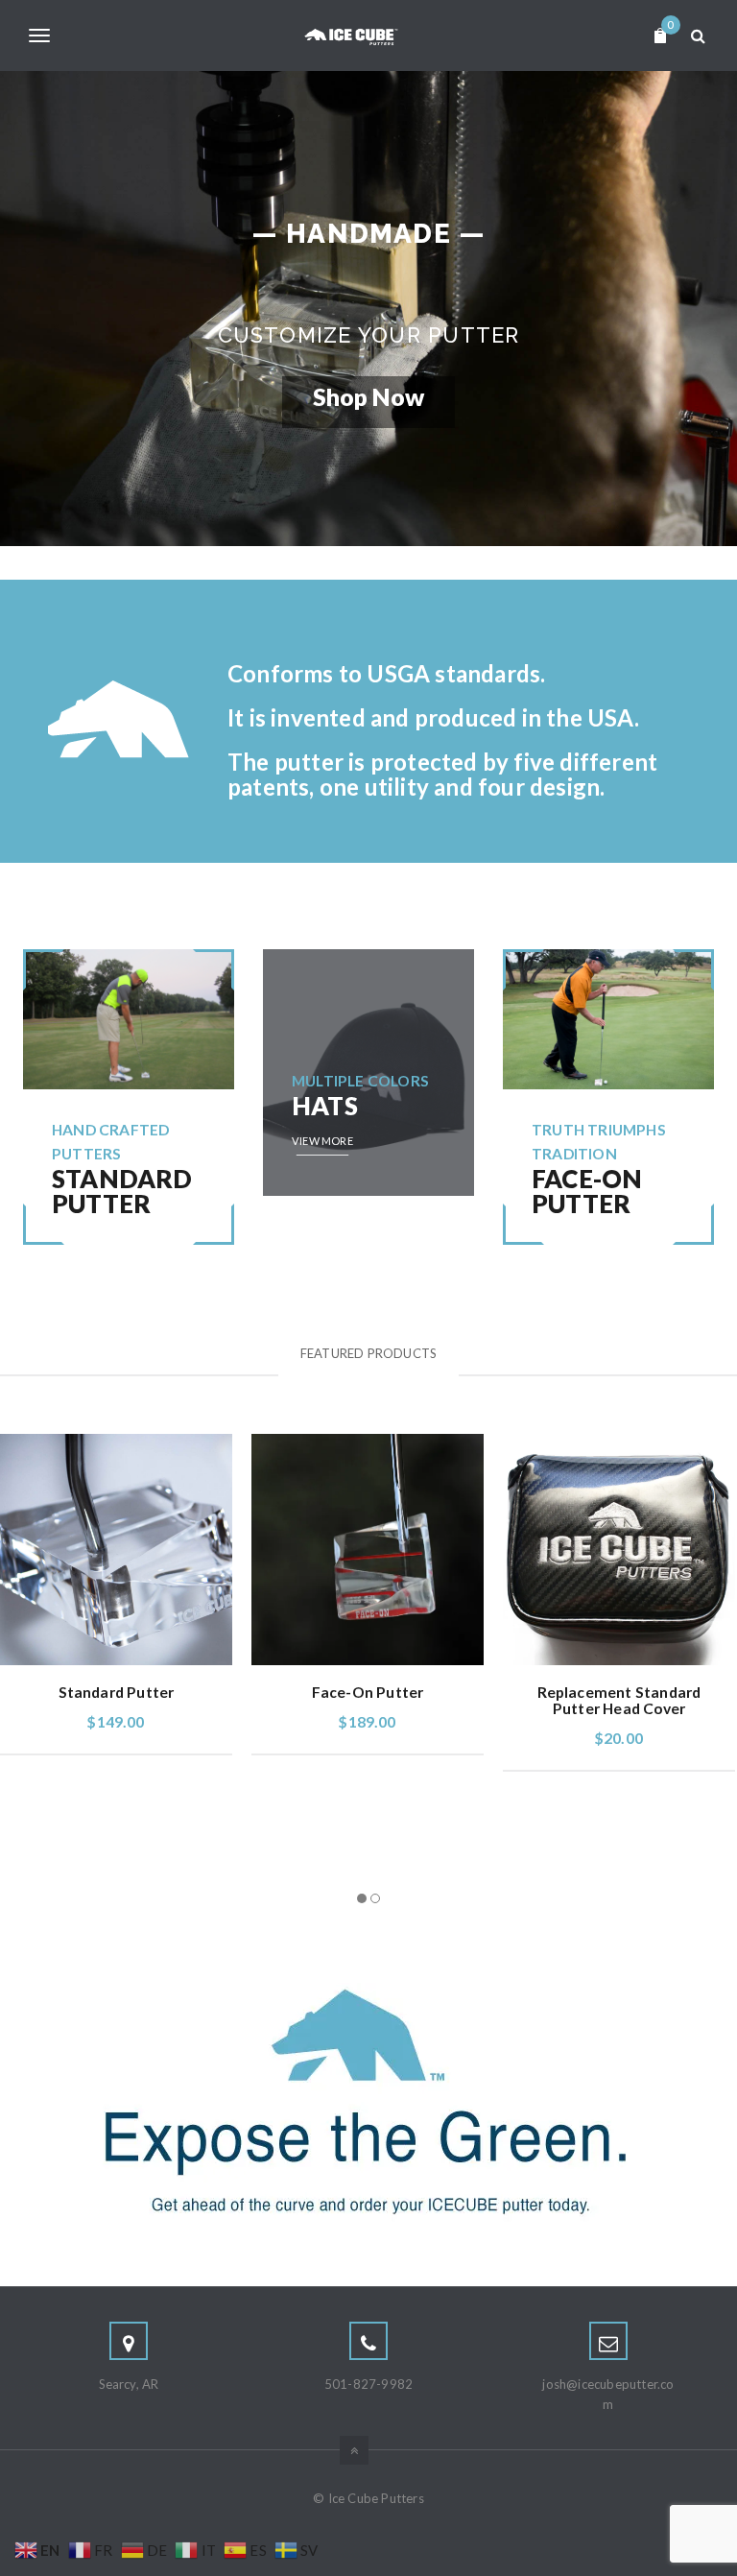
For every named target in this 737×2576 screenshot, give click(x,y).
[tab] (368, 1354)
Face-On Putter (368, 1692)
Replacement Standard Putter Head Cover (619, 1700)
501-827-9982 (368, 2384)
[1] (362, 1898)
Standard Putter (117, 1692)
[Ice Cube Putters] (368, 36)
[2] (375, 1898)
